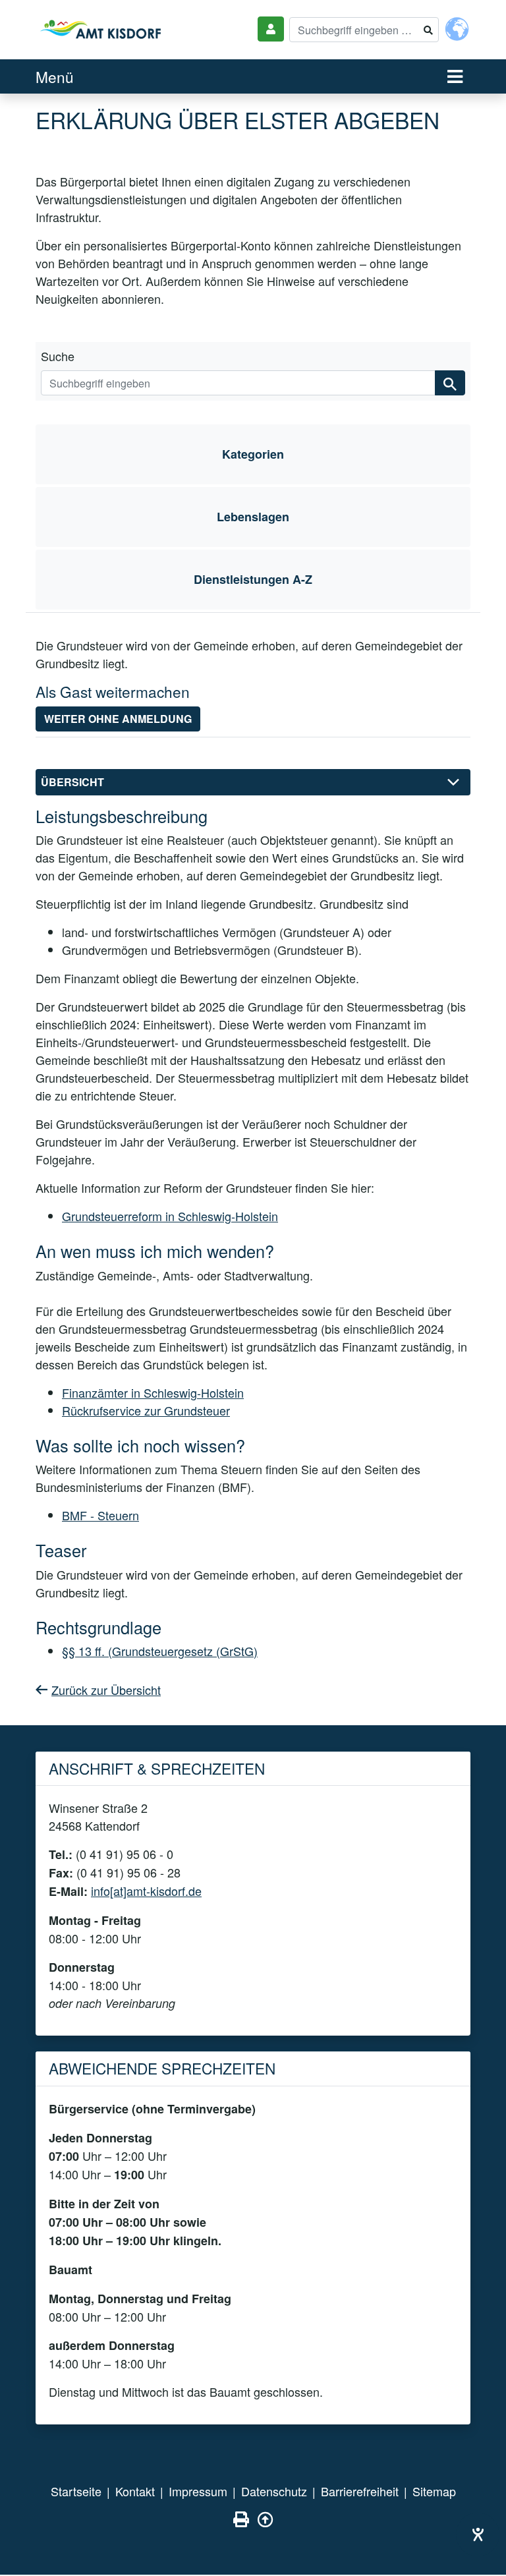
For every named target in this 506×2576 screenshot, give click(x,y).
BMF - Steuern (100, 1515)
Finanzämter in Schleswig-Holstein (153, 1392)
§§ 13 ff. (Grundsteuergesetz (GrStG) (160, 1651)
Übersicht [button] (72, 782)
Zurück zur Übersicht (106, 1690)
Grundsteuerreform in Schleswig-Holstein (170, 1216)
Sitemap (434, 2491)
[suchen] (450, 383)
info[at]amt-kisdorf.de (146, 1891)
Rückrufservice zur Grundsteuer (146, 1410)
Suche (58, 356)
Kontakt (135, 2491)
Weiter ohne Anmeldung (118, 719)
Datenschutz (274, 2491)
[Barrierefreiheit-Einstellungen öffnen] (478, 2534)
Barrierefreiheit (360, 2491)
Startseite (76, 2491)
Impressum (198, 2491)
